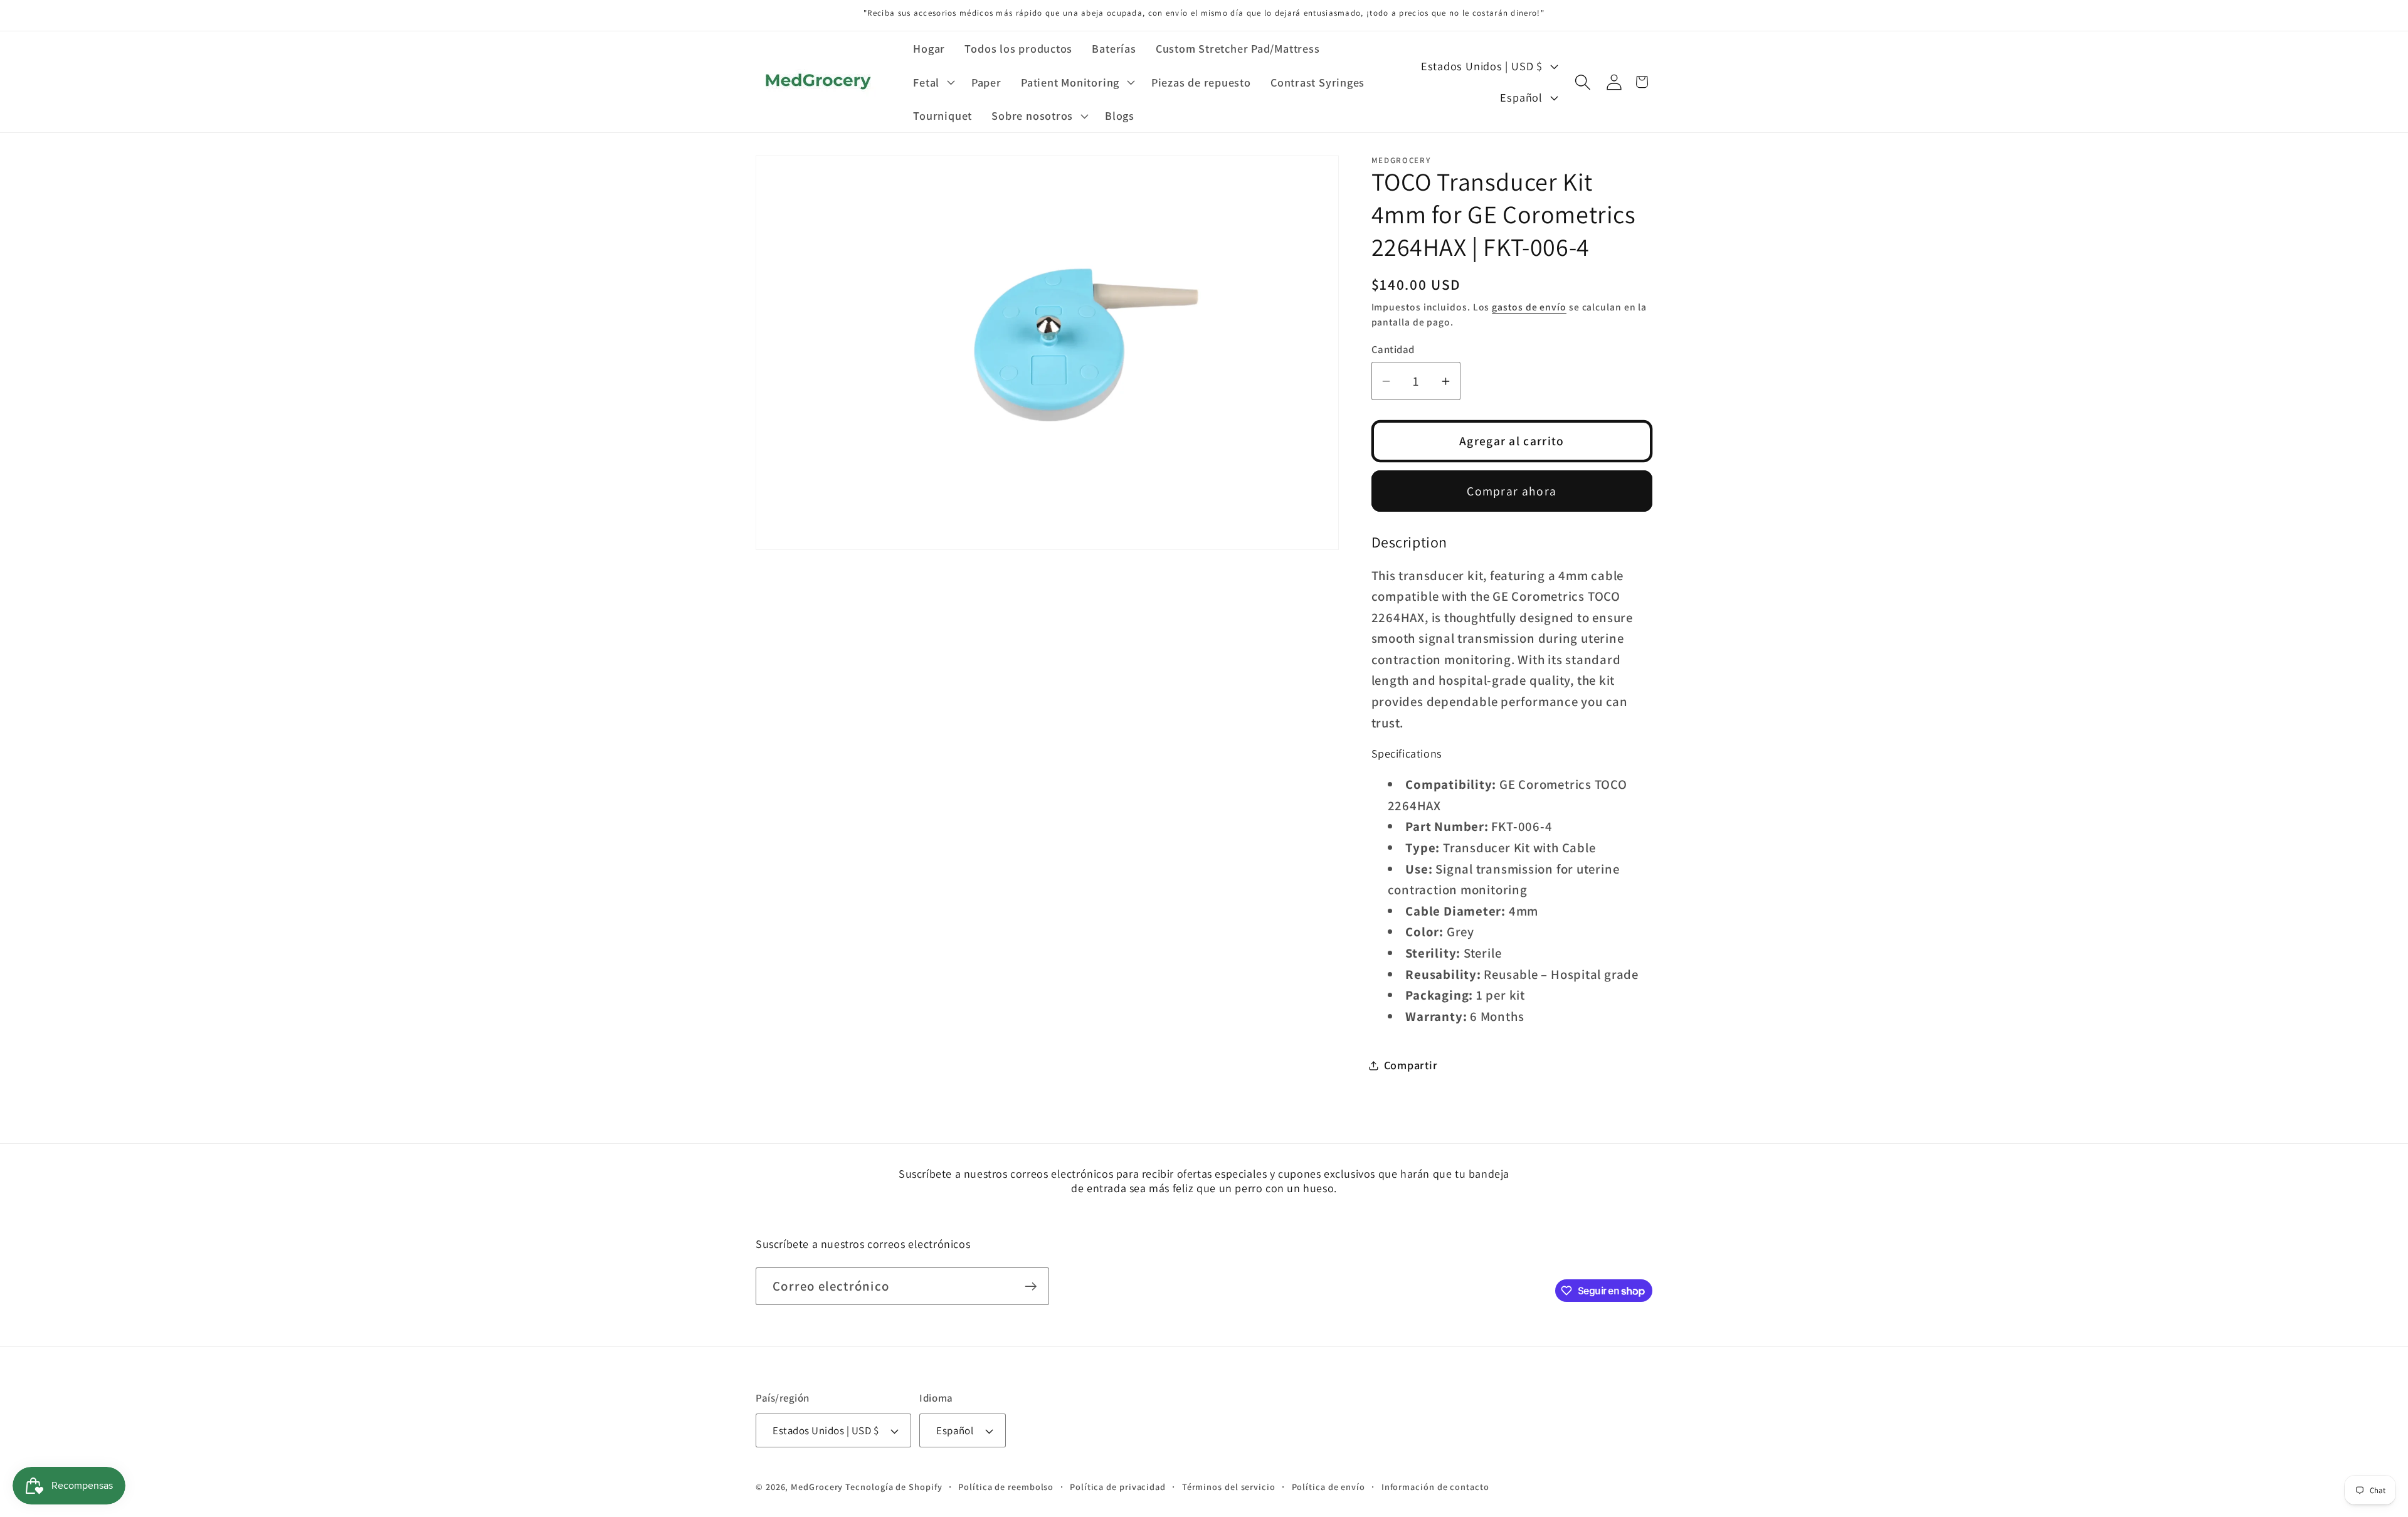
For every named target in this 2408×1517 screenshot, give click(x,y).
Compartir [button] (1411, 1065)
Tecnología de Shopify (894, 1487)
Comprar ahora (1512, 491)
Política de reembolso (1006, 1487)
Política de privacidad (1118, 1487)
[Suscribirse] (1031, 1287)
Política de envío (1328, 1487)
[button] (933, 82)
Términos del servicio (1229, 1487)
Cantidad (1393, 349)
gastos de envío (1529, 307)
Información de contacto (1435, 1487)
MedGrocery (817, 1487)
